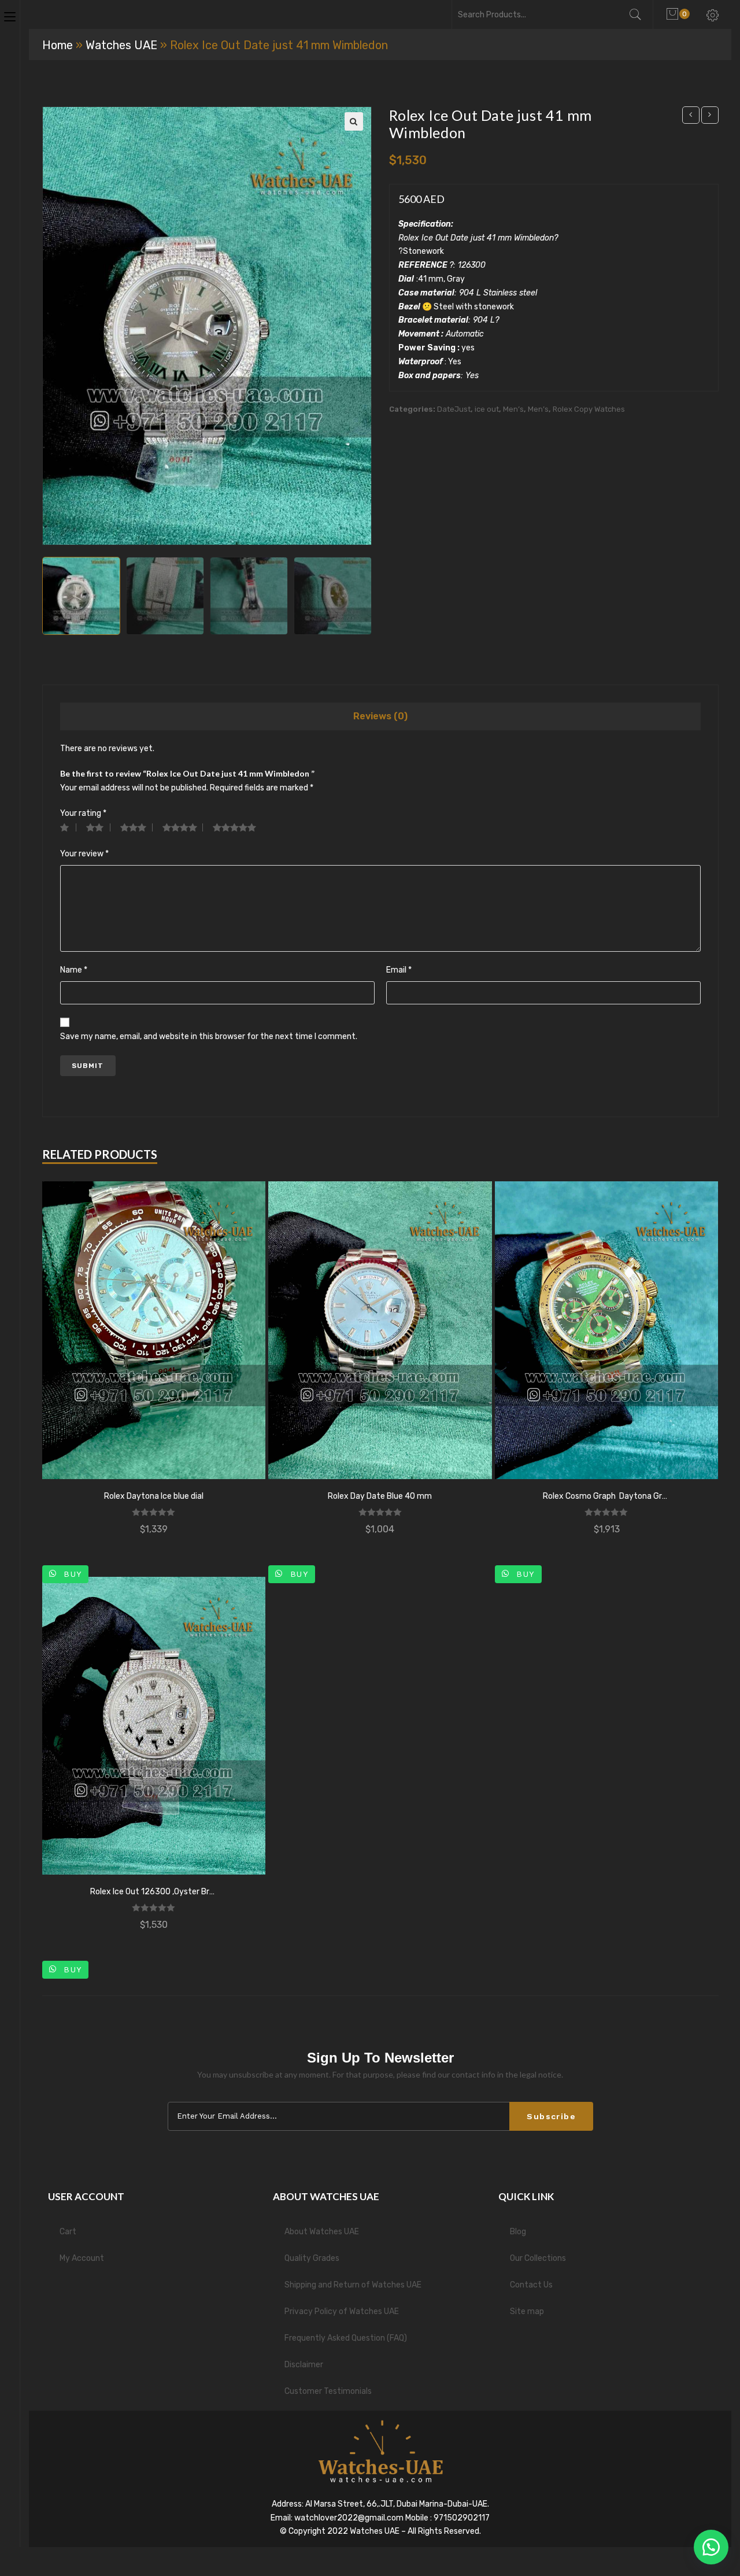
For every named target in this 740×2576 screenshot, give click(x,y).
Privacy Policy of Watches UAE (342, 2311)
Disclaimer (304, 2365)
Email (399, 970)
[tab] (380, 716)
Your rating (83, 813)
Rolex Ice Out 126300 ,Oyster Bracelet (154, 1892)
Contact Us (531, 2285)
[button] (711, 2547)
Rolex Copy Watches (589, 409)
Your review (84, 854)
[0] (674, 14)
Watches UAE (121, 45)
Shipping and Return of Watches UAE (353, 2285)
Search (641, 14)
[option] (81, 596)
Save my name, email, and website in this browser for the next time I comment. (209, 1036)
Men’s (513, 409)
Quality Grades (312, 2258)
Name (74, 970)
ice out (487, 409)
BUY (71, 1574)
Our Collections (538, 2258)
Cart (68, 2232)
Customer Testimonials (328, 2391)
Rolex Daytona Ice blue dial (154, 1496)
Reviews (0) (380, 716)
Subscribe (551, 2116)
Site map (527, 2311)
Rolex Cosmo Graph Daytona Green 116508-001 (606, 1496)
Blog (518, 2232)
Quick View (154, 1330)
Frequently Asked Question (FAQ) (346, 2338)
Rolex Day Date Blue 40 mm (380, 1496)
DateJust (454, 409)
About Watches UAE (322, 2232)
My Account (82, 2258)
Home (58, 45)
